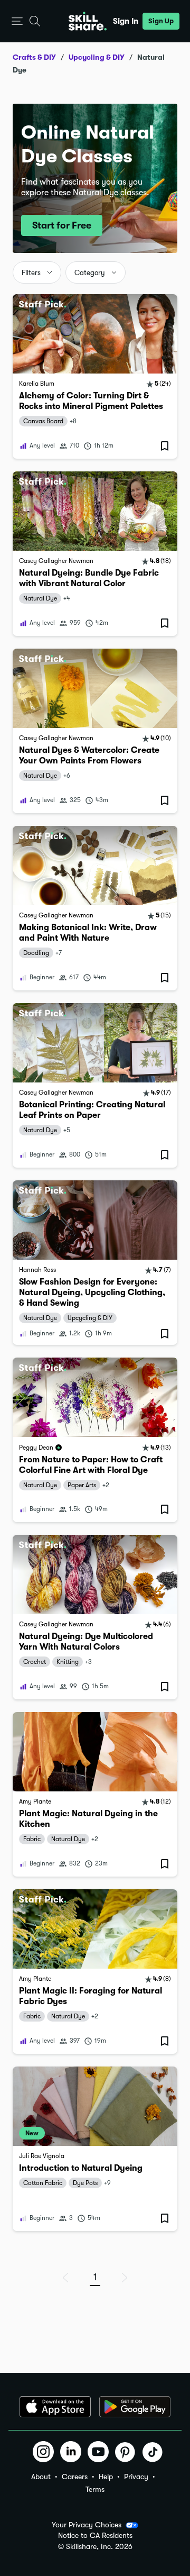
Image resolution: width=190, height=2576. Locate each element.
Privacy (136, 2477)
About (41, 2477)
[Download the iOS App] (55, 2407)
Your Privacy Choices (87, 2525)
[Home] (88, 21)
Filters (31, 273)
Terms (95, 2489)
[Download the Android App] (135, 2407)
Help (106, 2477)
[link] (95, 376)
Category (90, 273)
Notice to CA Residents (95, 2536)
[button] (17, 21)
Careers (75, 2477)
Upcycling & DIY (97, 57)
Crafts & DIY (34, 57)
